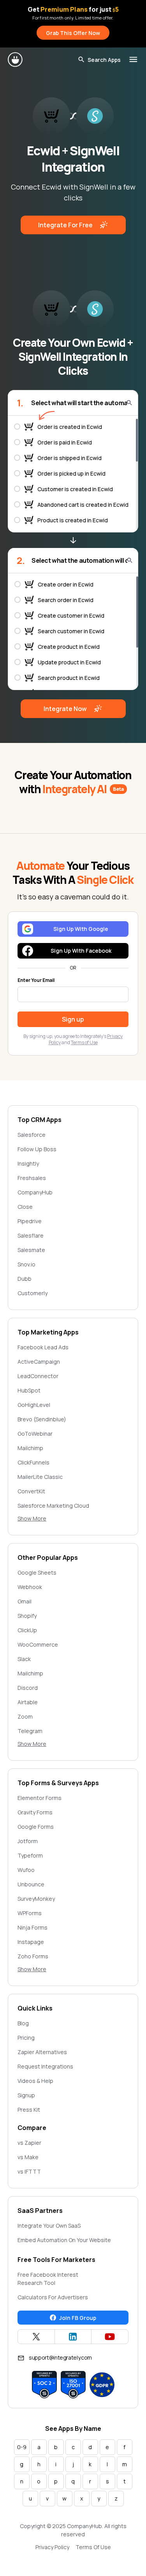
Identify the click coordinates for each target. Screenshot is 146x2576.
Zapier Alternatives (42, 2052)
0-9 (22, 2447)
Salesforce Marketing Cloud (53, 1506)
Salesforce (32, 1135)
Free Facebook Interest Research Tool (48, 2279)
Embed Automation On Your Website (64, 2240)
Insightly (28, 1163)
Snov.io (26, 1264)
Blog (23, 2023)
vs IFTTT (29, 2171)
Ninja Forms (33, 1927)
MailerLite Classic (40, 1477)
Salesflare (31, 1235)
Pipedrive (30, 1221)
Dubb (25, 1279)
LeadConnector (38, 1376)
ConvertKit (31, 1491)
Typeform (30, 1855)
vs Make (28, 2157)
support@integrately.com (60, 2357)
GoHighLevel (34, 1405)
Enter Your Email (36, 980)
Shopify (27, 1616)
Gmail (25, 1601)
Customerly (33, 1293)
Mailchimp (30, 1448)
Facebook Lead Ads (43, 1347)
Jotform (28, 1841)
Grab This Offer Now (73, 33)
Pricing (26, 2038)
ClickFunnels (33, 1462)
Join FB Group (78, 2318)
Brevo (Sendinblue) (42, 1419)
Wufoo (26, 1870)
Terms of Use (84, 1042)
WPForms (30, 1913)
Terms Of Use (93, 2547)
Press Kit (29, 2110)
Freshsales (32, 1178)
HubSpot (29, 1390)
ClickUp (27, 1630)
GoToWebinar (35, 1434)
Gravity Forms (35, 1812)
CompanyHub (35, 1192)
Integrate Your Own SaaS (49, 2226)
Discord (28, 1688)
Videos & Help (35, 2081)
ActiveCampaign (39, 1362)
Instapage (31, 1942)
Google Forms (36, 1827)
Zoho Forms (33, 1956)
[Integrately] (16, 60)
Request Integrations (45, 2066)
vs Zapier (29, 2143)
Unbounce (31, 1884)
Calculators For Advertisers (53, 2297)
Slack (24, 1659)
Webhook (30, 1587)
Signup (26, 2095)
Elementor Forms (40, 1798)
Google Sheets (37, 1572)
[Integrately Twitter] (36, 2337)
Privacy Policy (52, 2547)
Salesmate (31, 1250)
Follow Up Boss (37, 1149)
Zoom (25, 1716)
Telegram (30, 1731)
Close (25, 1207)
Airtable (28, 1702)
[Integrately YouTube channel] (110, 2337)
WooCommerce (38, 1644)
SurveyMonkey (36, 1899)
